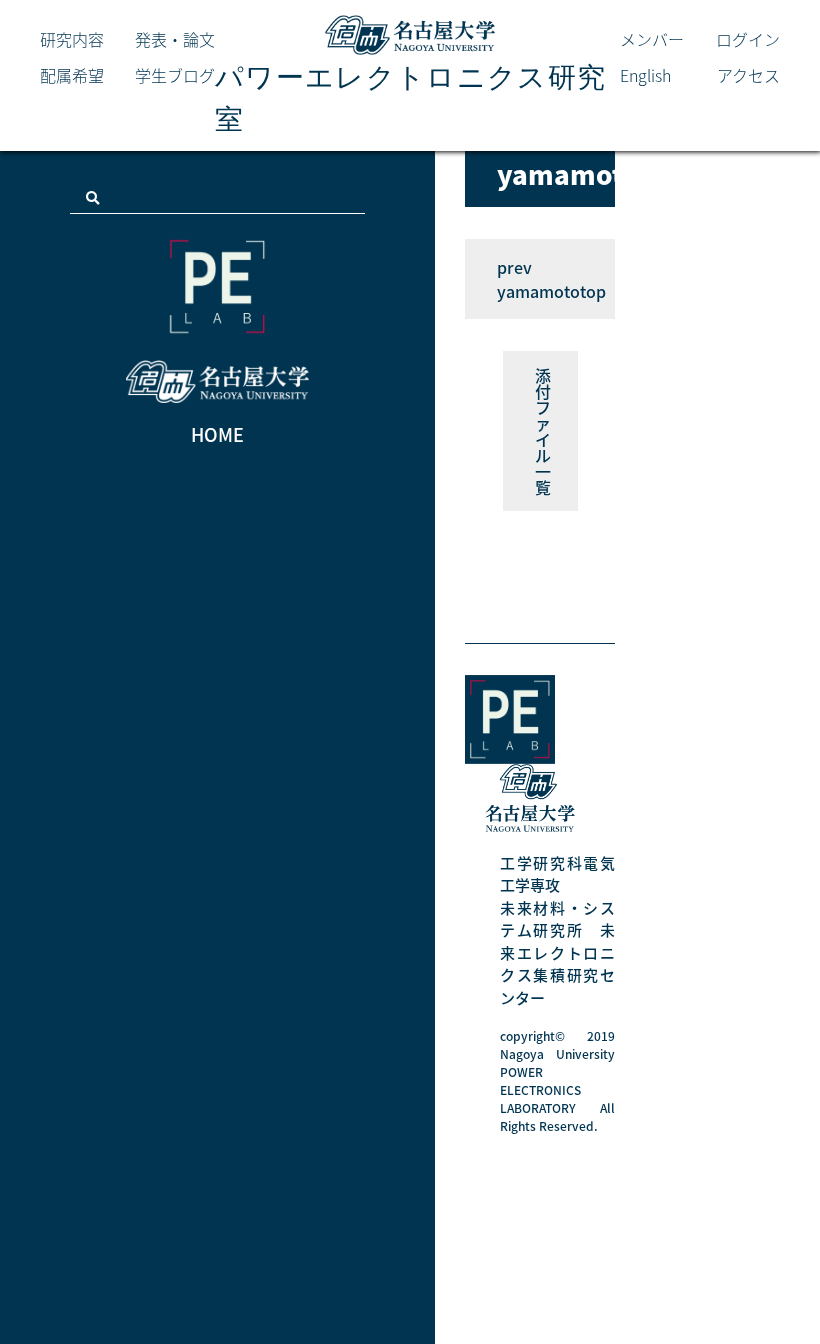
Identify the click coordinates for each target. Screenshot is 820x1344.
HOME (217, 434)
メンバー (652, 39)
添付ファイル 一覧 (543, 431)
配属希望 (72, 75)
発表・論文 (175, 39)
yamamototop (551, 291)
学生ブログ (175, 75)
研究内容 (72, 39)
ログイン (748, 39)
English (645, 75)
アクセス (748, 75)
